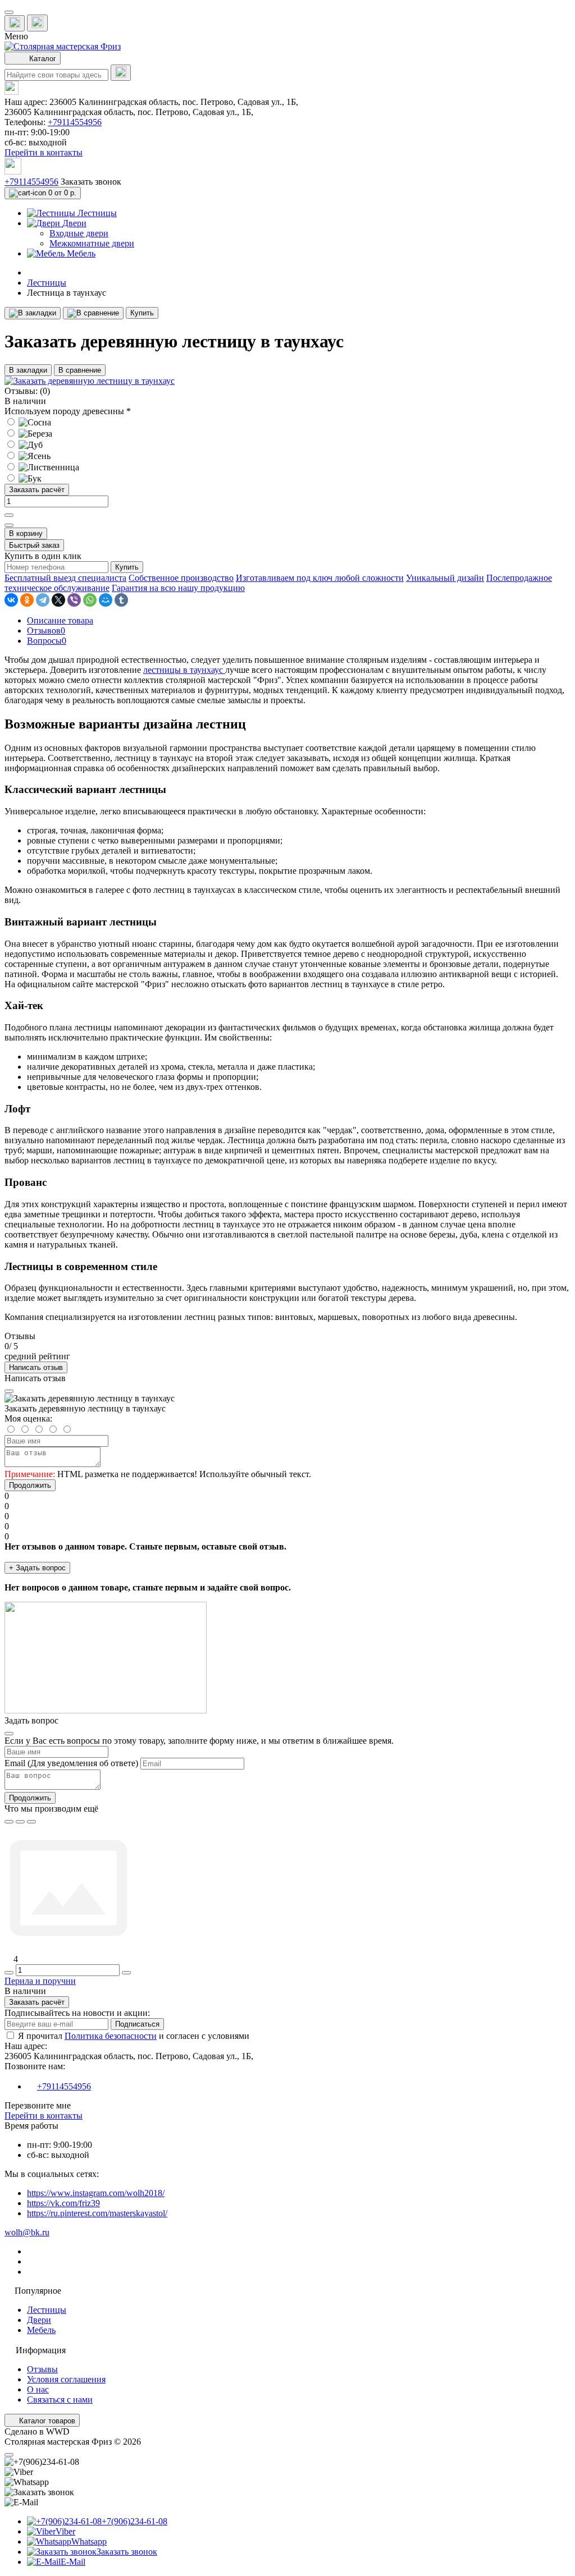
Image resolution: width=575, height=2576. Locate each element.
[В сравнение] (93, 313)
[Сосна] (28, 422)
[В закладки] (33, 313)
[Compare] (31, 1822)
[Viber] (74, 600)
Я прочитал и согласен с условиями (134, 2036)
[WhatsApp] (90, 600)
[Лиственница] (42, 467)
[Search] (121, 73)
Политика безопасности (111, 2036)
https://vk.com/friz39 (63, 2203)
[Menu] (9, 12)
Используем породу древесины (68, 411)
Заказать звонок (91, 182)
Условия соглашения (66, 2379)
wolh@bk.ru (27, 2232)
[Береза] (28, 434)
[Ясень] (28, 456)
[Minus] (9, 525)
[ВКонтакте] (11, 600)
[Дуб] (24, 445)
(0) (45, 391)
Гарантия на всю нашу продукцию (178, 588)
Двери (39, 2320)
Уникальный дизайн (445, 578)
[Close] (9, 1391)
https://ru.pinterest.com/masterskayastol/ (97, 2213)
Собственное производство (181, 578)
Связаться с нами (60, 2399)
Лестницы (47, 283)
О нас (38, 2389)
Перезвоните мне (38, 2105)
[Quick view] (9, 1822)
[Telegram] (43, 600)
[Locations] (15, 23)
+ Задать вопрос (37, 1568)
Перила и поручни (40, 1981)
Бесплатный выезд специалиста (65, 578)
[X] (58, 600)
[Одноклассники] (27, 600)
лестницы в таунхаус (184, 670)
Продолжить (30, 1485)
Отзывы (42, 2369)
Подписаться (137, 2024)
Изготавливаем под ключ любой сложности (320, 578)
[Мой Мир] (106, 600)
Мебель (41, 2330)
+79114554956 (75, 122)
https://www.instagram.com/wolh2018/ (96, 2193)
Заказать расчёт (37, 490)
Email (15, 1763)
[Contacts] (37, 23)
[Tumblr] (121, 600)
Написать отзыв (36, 1367)
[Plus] (9, 515)
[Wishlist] (20, 1822)
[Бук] (23, 478)
